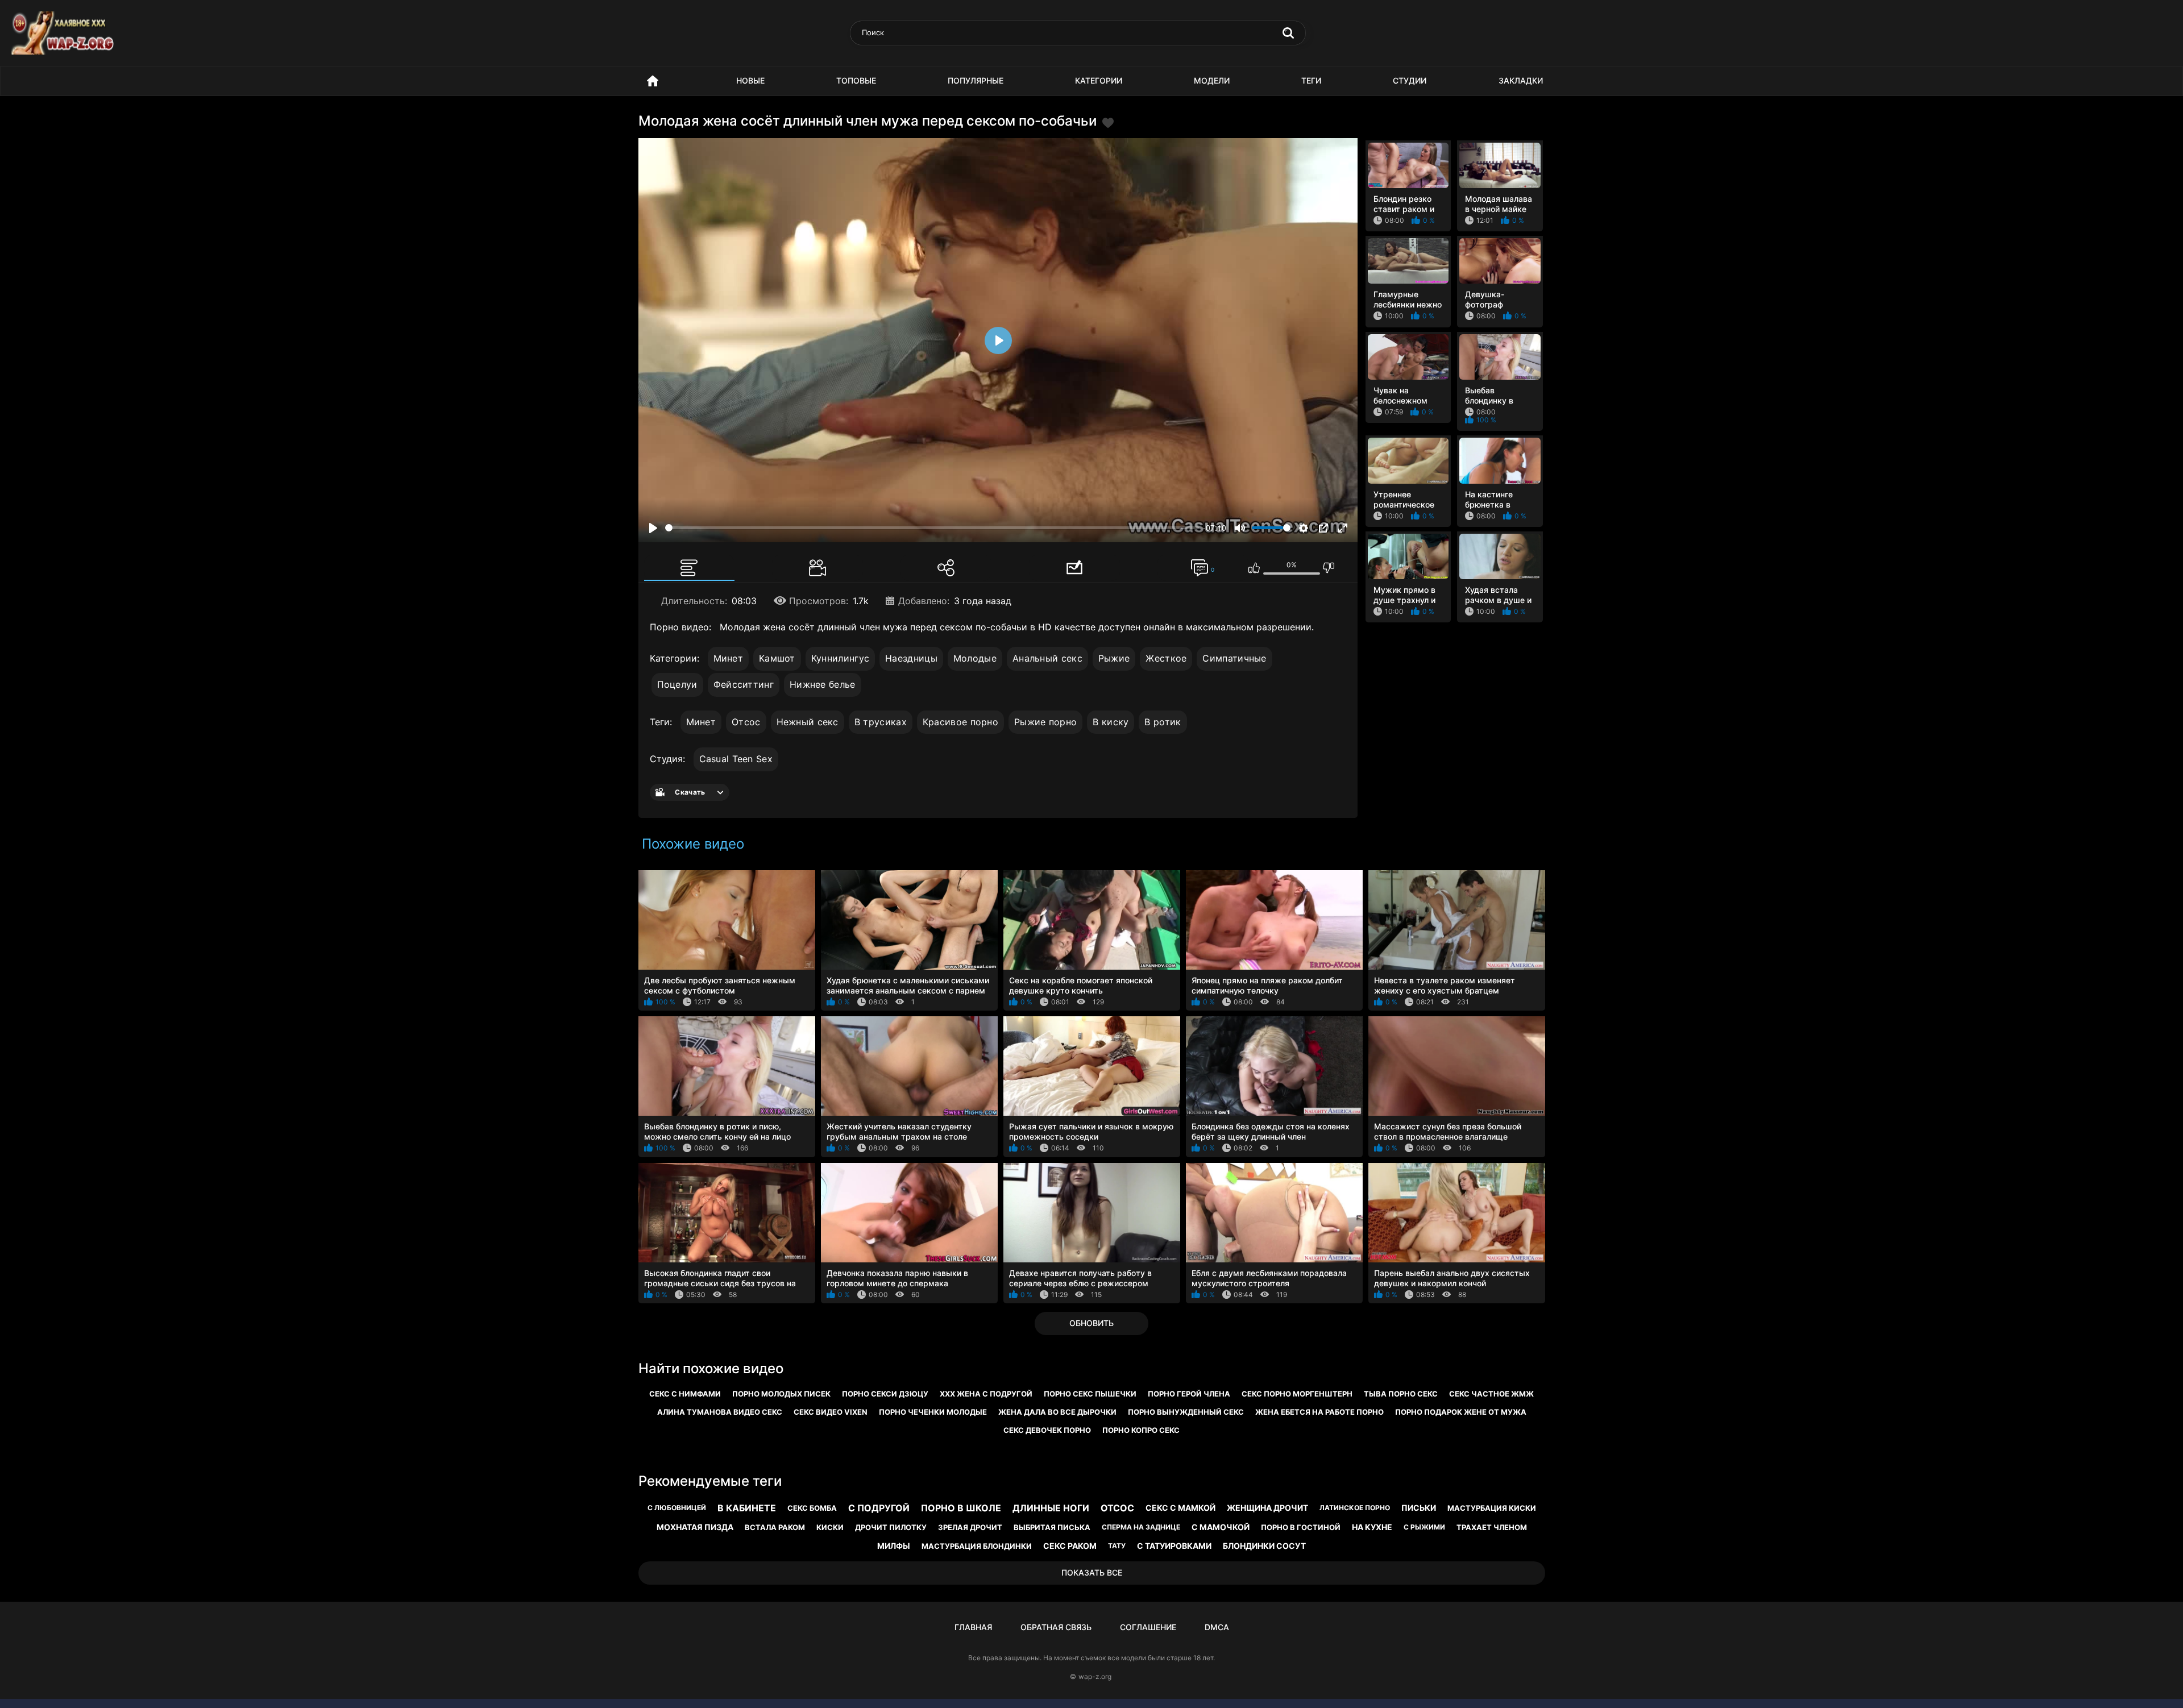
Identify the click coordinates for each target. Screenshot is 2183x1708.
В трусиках (881, 722)
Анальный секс (1047, 658)
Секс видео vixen (831, 1412)
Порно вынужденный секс (1186, 1412)
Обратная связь (1056, 1627)
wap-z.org (1095, 1676)
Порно (653, 81)
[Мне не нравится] (1329, 568)
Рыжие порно (1045, 722)
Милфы (894, 1546)
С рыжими (1424, 1527)
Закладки (1521, 80)
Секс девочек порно (1047, 1430)
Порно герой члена (1189, 1394)
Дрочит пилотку (891, 1527)
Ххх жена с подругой (986, 1394)
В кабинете (747, 1508)
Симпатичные (1234, 658)
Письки (1419, 1508)
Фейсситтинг (744, 684)
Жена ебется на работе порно (1319, 1412)
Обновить (1091, 1323)
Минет (729, 658)
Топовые (856, 80)
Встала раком (775, 1527)
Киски (830, 1527)
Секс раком (1070, 1546)
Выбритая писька (1052, 1527)
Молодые (975, 658)
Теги (1311, 80)
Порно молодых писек (781, 1394)
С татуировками (1174, 1546)
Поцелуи (677, 684)
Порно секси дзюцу (885, 1394)
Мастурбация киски (1492, 1508)
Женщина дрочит (1267, 1508)
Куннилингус (840, 658)
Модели (1212, 80)
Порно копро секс (1141, 1430)
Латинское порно (1355, 1508)
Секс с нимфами (685, 1394)
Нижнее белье (823, 684)
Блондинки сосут (1264, 1546)
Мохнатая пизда (695, 1527)
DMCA (1217, 1627)
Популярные (976, 80)
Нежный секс (808, 722)
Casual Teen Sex (736, 759)
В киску (1111, 722)
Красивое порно (960, 722)
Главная (973, 1627)
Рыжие (1114, 658)
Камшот (777, 658)
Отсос (746, 722)
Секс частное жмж (1491, 1394)
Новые (750, 80)
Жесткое (1166, 658)
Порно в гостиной (1301, 1527)
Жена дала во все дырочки (1057, 1412)
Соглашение (1148, 1627)
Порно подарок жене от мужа (1461, 1412)
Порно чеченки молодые (933, 1412)
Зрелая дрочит (970, 1527)
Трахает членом (1492, 1527)
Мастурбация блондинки (977, 1546)
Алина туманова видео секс (720, 1412)
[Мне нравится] (1254, 568)
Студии (1410, 80)
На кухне (1372, 1527)
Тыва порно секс (1401, 1394)
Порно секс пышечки (1090, 1394)
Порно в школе (961, 1508)
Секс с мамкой (1180, 1508)
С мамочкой (1221, 1527)
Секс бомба (812, 1508)
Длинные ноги (1051, 1508)
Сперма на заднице (1141, 1527)
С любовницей (677, 1508)
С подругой (879, 1508)
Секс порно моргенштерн (1297, 1394)
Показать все (1092, 1572)
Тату (1117, 1546)
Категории (1099, 80)
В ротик (1163, 722)
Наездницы (911, 658)
